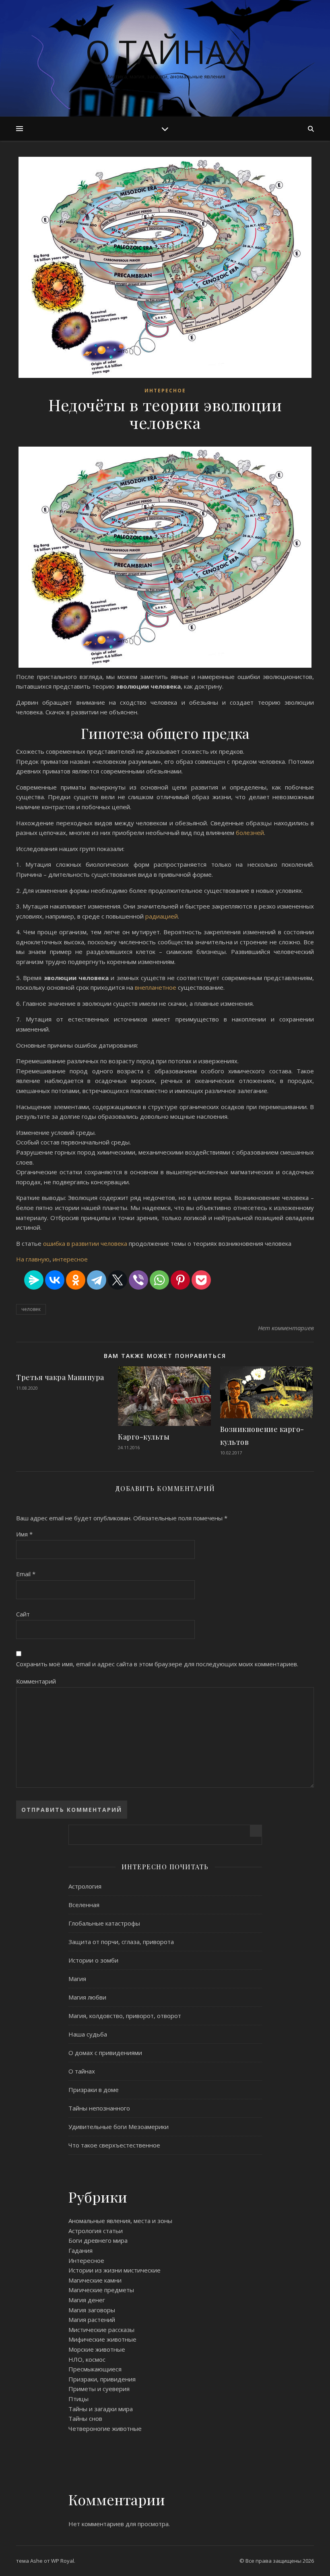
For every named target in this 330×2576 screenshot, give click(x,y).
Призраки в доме (94, 2090)
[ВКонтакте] (55, 1280)
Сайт (23, 1614)
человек (31, 1309)
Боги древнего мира (98, 2240)
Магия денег (87, 2300)
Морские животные (97, 2349)
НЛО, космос (87, 2359)
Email (26, 1574)
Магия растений (92, 2320)
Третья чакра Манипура (60, 1377)
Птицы (78, 2399)
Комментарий (36, 1681)
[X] (118, 1280)
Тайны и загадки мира (101, 2409)
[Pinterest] (180, 1280)
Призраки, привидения (102, 2379)
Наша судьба (88, 2034)
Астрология (85, 1886)
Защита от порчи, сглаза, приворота (121, 1942)
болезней (250, 833)
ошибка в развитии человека (85, 1243)
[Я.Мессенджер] (34, 1280)
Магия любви (87, 1997)
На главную (33, 1259)
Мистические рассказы (101, 2330)
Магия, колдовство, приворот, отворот (125, 2016)
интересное (70, 1259)
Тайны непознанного (99, 2108)
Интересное (165, 391)
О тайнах (165, 51)
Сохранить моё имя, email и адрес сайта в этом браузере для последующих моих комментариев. (157, 1664)
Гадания (80, 2250)
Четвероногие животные (105, 2428)
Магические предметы (101, 2290)
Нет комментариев (286, 1328)
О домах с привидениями (105, 2053)
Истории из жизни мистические (114, 2270)
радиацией (162, 916)
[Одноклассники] (76, 1280)
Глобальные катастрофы (104, 1923)
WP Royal (63, 2561)
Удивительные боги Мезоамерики (119, 2127)
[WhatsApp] (159, 1280)
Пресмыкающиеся (95, 2369)
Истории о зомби (93, 1960)
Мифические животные (102, 2339)
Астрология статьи (96, 2231)
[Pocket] (201, 1280)
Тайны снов (85, 2418)
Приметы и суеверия (99, 2389)
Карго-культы (144, 1437)
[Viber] (138, 1280)
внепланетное (156, 987)
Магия (77, 1979)
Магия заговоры (92, 2310)
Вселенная (84, 1905)
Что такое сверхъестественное (114, 2145)
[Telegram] (97, 1280)
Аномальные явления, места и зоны (120, 2221)
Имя (24, 1534)
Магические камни (95, 2280)
